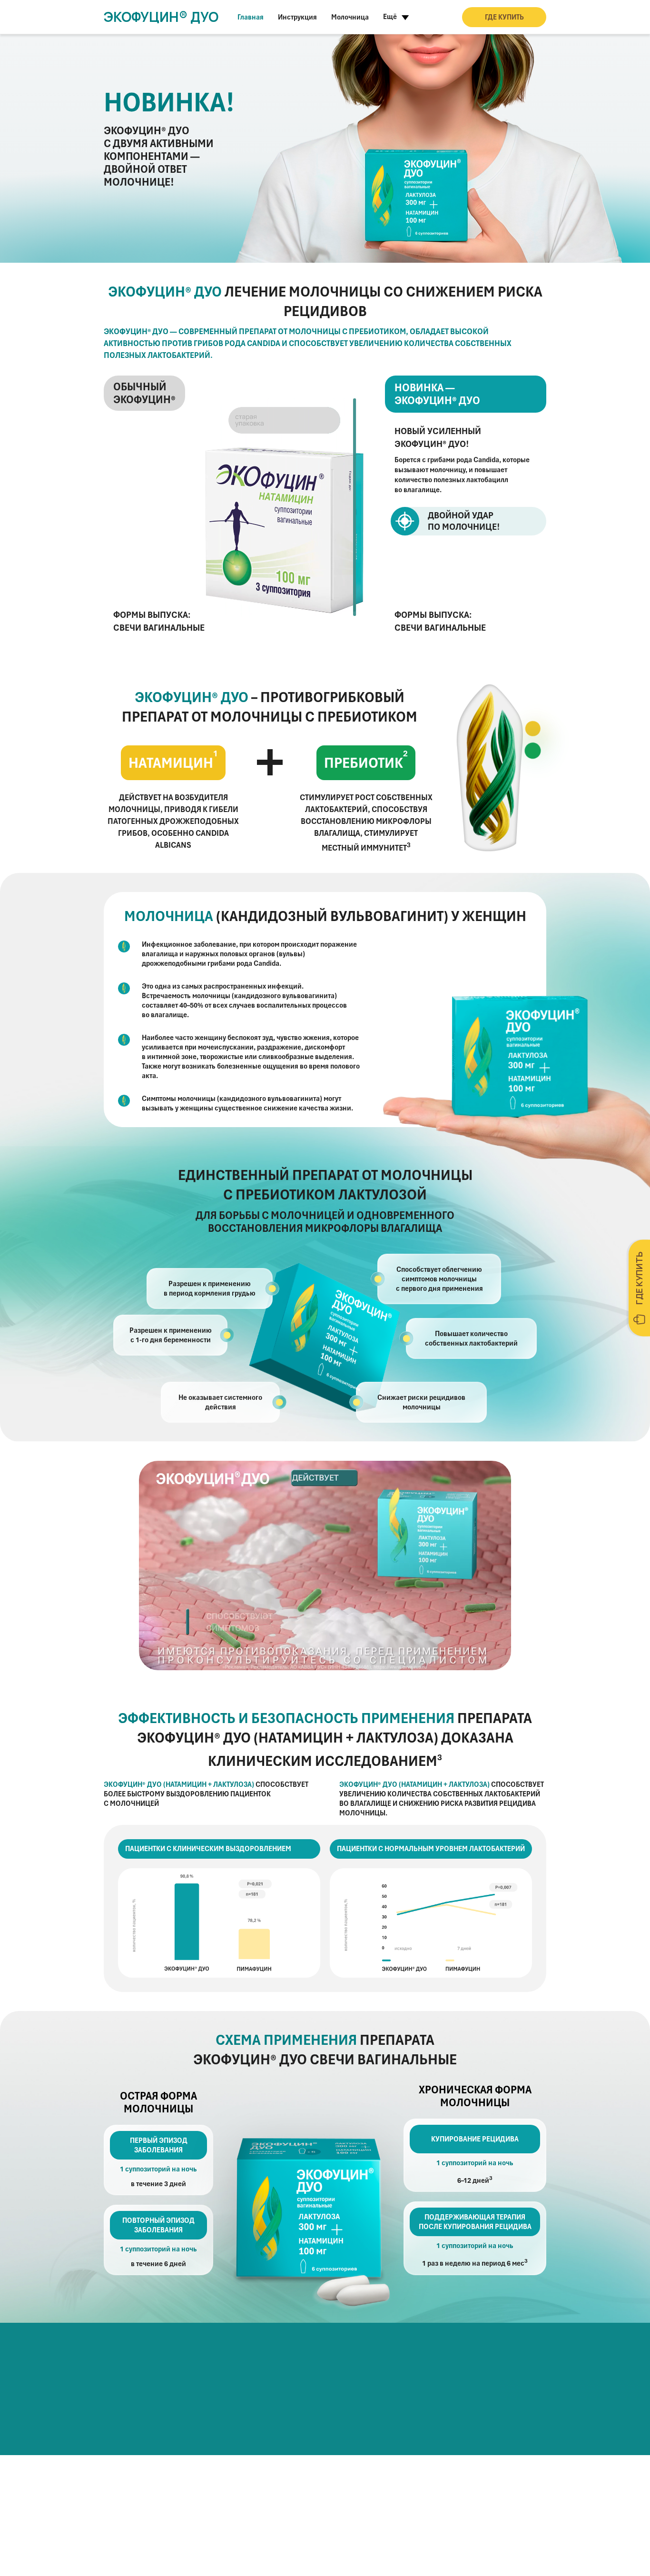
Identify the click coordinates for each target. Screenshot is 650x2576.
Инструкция (297, 17)
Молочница (350, 17)
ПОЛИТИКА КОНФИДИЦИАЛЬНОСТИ (207, 2552)
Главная (251, 17)
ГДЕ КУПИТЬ (504, 17)
